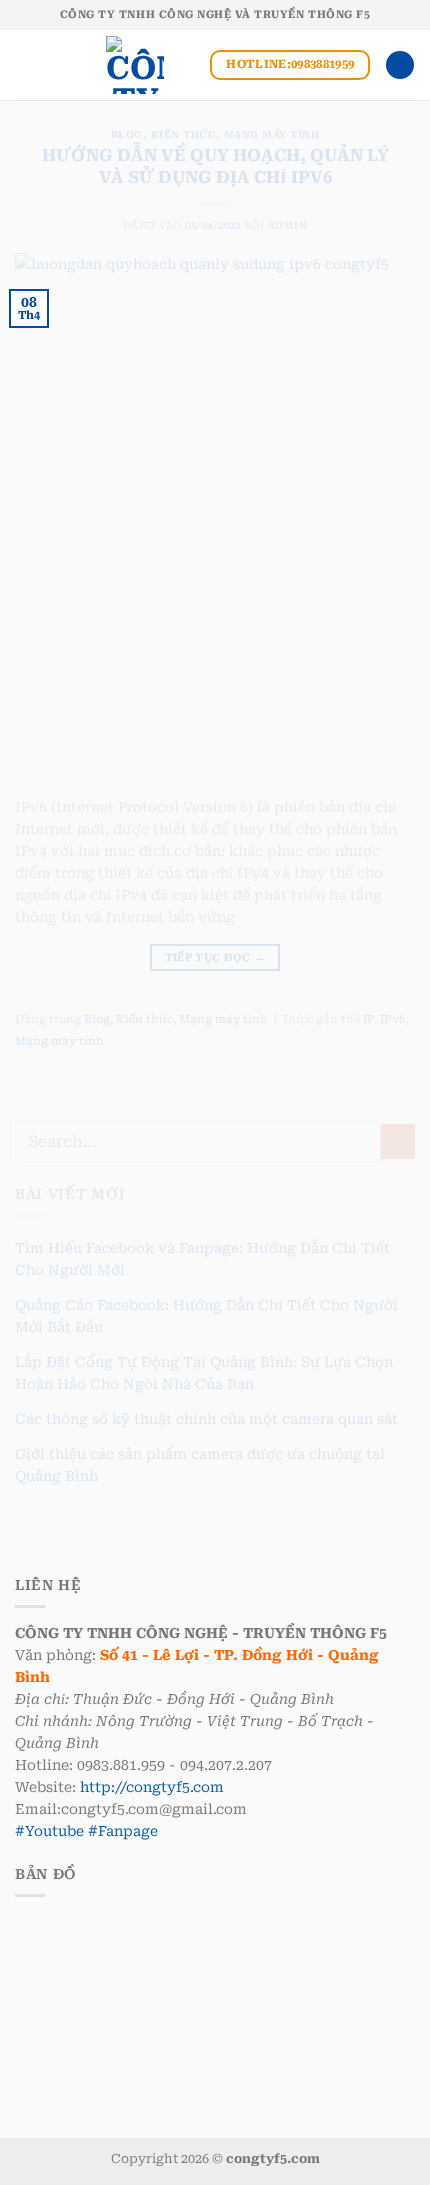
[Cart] (400, 65)
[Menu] (25, 65)
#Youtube (49, 1831)
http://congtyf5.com (152, 1787)
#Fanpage (123, 1831)
